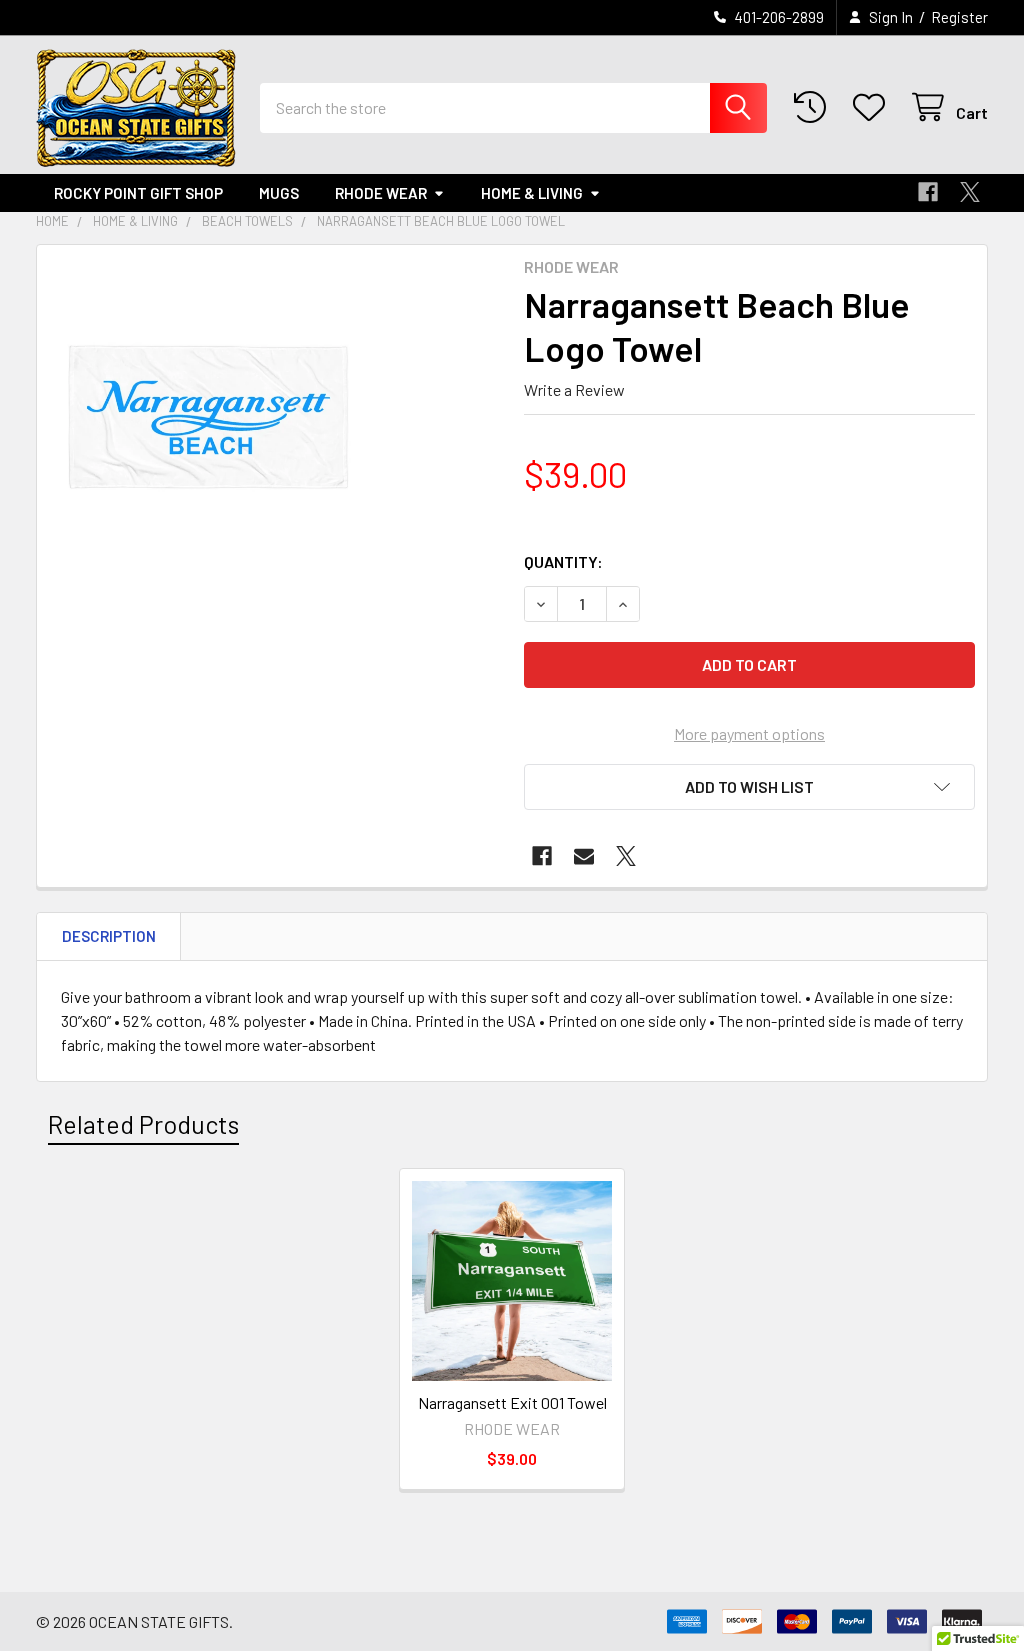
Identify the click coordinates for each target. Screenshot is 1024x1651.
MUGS (279, 193)
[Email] (584, 856)
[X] (970, 192)
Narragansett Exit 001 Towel (512, 1402)
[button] (749, 787)
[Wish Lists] (873, 107)
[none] (208, 416)
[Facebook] (928, 192)
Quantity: (563, 561)
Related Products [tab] (143, 1124)
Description (109, 936)
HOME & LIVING (532, 193)
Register (959, 17)
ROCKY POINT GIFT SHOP (138, 193)
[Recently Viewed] (814, 107)
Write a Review (574, 389)
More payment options (749, 733)
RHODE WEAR (381, 193)
